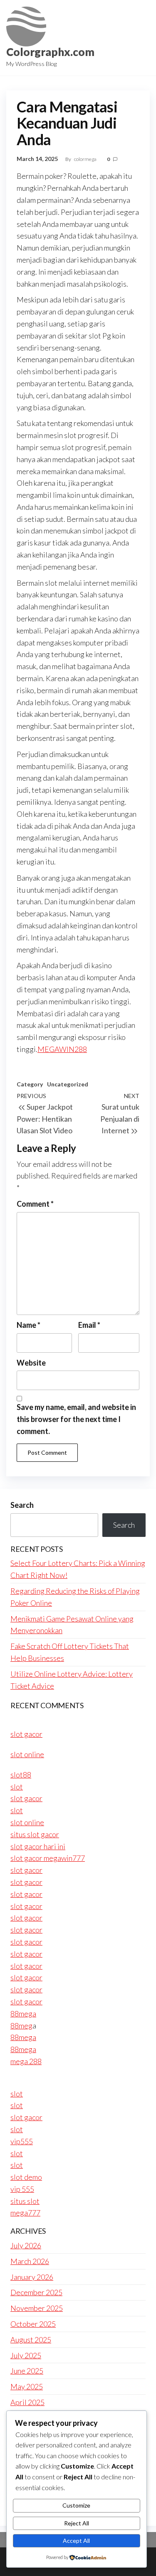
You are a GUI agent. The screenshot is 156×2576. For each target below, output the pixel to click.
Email (89, 1325)
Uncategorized (68, 1084)
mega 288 (26, 2061)
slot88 (21, 1775)
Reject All (77, 2523)
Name (28, 1325)
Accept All (76, 2541)
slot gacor (26, 1734)
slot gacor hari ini (38, 1846)
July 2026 (26, 2245)
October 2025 (33, 2324)
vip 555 (22, 2189)
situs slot (25, 2201)
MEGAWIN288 (62, 1049)
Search (22, 1505)
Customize (76, 2505)
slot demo (26, 2177)
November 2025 (37, 2308)
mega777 (25, 2213)
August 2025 (31, 2340)
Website (31, 1363)
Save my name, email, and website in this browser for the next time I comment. (76, 1419)
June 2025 (27, 2371)
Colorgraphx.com (50, 52)
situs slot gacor (35, 1834)
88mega (23, 2014)
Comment (35, 1204)
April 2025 (27, 2402)
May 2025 (27, 2386)
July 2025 (26, 2355)
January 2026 (32, 2277)
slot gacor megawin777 (48, 1858)
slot (17, 1787)
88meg (21, 2026)
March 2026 (30, 2261)
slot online (27, 1754)
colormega (86, 159)
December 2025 (36, 2292)
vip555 (22, 2141)
